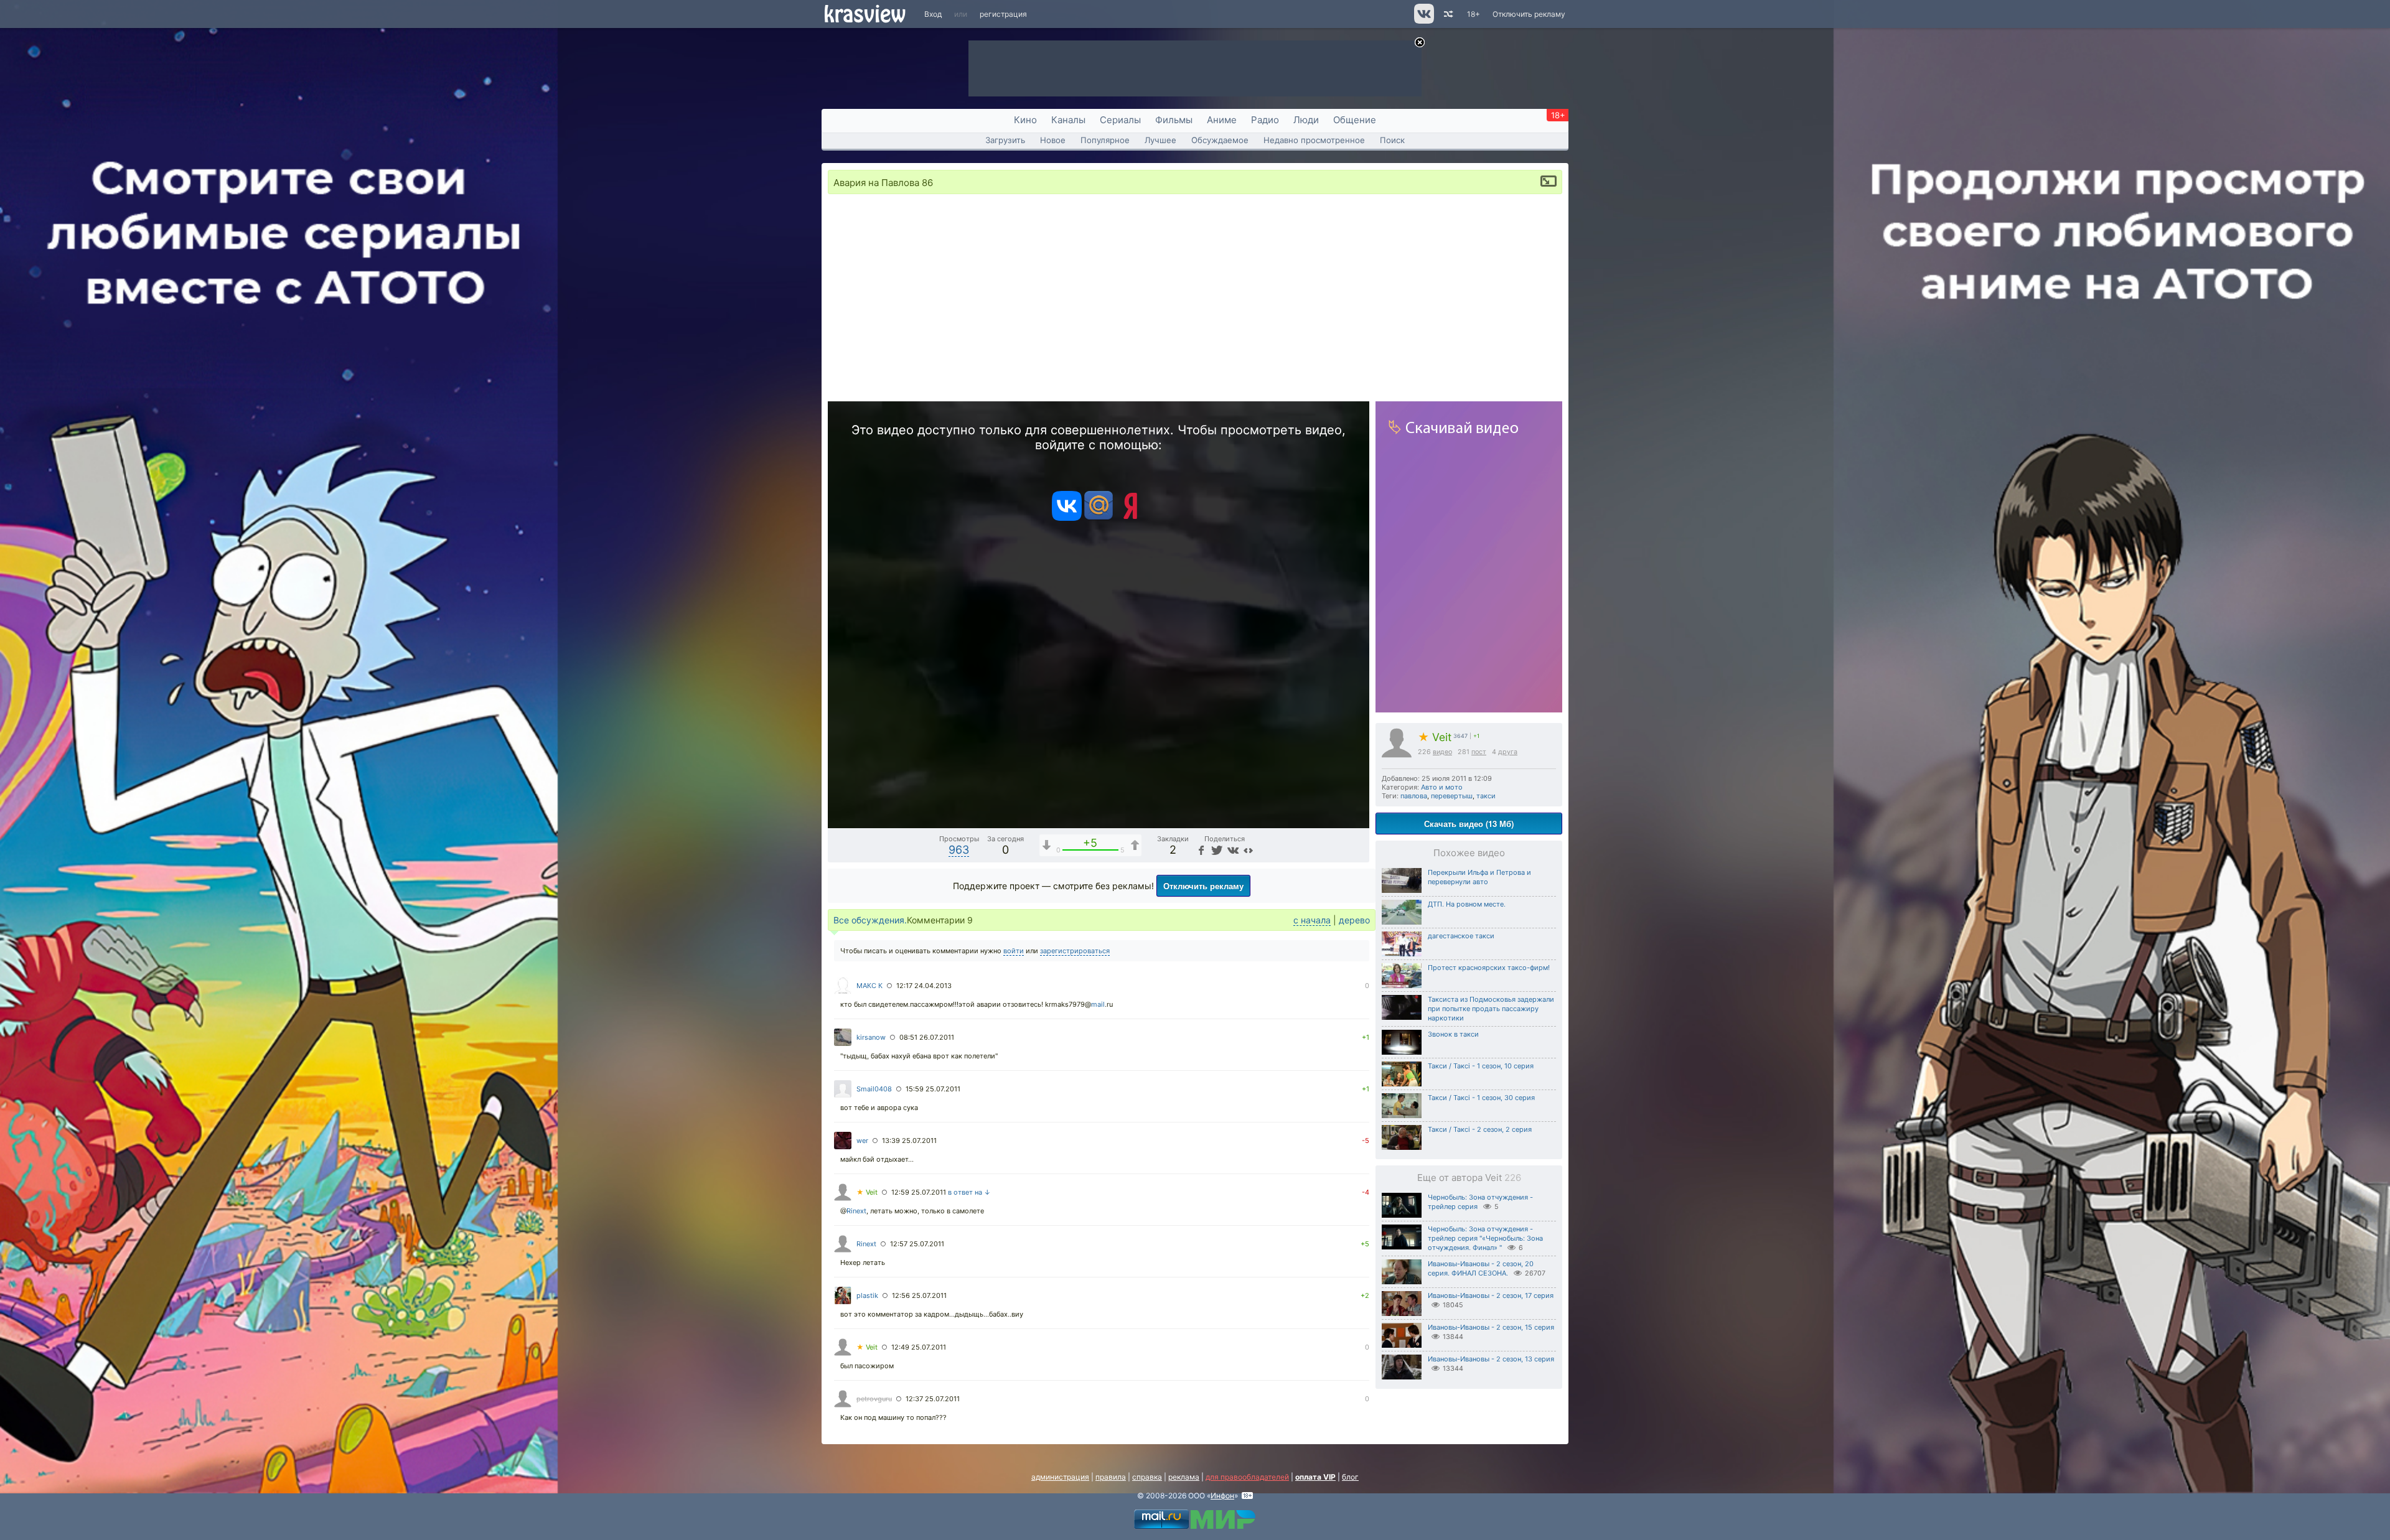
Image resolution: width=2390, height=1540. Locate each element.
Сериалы (1120, 120)
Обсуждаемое (1220, 140)
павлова (1414, 796)
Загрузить (1005, 140)
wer (862, 1141)
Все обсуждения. (870, 920)
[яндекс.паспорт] (1130, 518)
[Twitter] (1216, 850)
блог (1350, 1477)
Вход (933, 14)
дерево (1354, 920)
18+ (1474, 14)
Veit (1435, 737)
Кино (1025, 120)
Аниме (1222, 120)
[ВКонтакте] (1232, 850)
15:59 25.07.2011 (933, 1089)
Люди (1306, 120)
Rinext (856, 1211)
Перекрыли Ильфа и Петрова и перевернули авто (1479, 877)
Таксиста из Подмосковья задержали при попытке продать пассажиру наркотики (1491, 1009)
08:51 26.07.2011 (927, 1037)
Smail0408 (874, 1089)
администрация (1060, 1477)
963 (959, 850)
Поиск (1392, 140)
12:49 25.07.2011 (919, 1347)
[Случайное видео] (1447, 14)
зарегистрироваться (1075, 951)
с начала (1312, 920)
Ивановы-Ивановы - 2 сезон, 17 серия (1491, 1295)
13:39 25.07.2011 (909, 1141)
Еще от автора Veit (1469, 1178)
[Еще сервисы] (1248, 850)
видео (1442, 752)
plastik (867, 1295)
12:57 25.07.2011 (917, 1244)
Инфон (1222, 1496)
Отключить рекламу (1529, 14)
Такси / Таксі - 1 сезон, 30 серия (1481, 1098)
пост (1479, 752)
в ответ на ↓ (969, 1192)
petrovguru (874, 1399)
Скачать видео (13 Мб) (1469, 824)
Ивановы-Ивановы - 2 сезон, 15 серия (1491, 1327)
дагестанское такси (1461, 936)
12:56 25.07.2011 (919, 1295)
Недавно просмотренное (1314, 140)
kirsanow (871, 1037)
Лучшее (1160, 140)
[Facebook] (1201, 850)
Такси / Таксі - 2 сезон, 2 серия (1480, 1129)
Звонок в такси (1453, 1034)
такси (1486, 796)
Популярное (1105, 140)
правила (1111, 1477)
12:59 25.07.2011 (919, 1192)
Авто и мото (1442, 787)
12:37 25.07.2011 (933, 1399)
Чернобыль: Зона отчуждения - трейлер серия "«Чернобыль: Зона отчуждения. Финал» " (1485, 1238)
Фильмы (1174, 120)
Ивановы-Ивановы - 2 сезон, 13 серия (1491, 1359)
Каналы (1068, 120)
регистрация (1003, 14)
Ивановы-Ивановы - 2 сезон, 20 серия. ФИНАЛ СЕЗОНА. (1481, 1268)
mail (1098, 1004)
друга (1508, 752)
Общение (1355, 120)
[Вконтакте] (1067, 518)
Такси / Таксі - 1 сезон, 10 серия (1481, 1066)
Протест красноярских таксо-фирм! (1489, 968)
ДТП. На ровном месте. (1467, 904)
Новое (1053, 140)
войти (1014, 951)
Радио (1265, 120)
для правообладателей (1247, 1477)
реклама (1184, 1477)
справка (1147, 1477)
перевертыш (1452, 796)
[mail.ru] (1099, 518)
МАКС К (869, 986)
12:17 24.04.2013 (924, 986)
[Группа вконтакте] (1423, 21)
